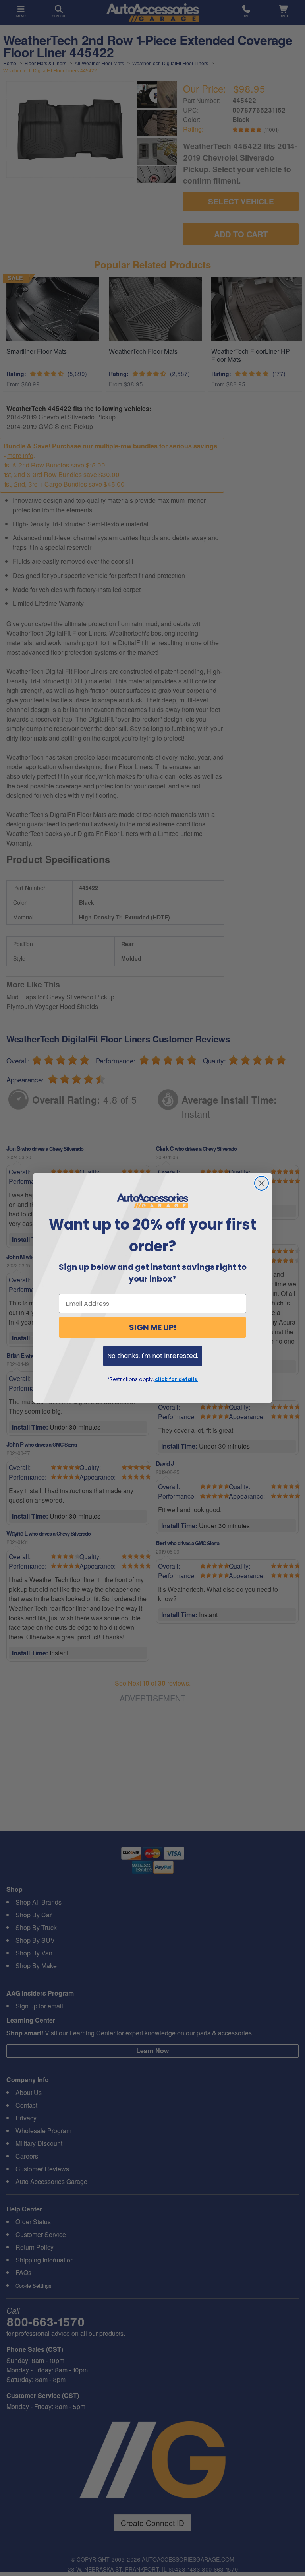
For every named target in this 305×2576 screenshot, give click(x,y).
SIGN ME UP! (153, 1327)
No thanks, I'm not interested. (153, 1356)
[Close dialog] (262, 1183)
